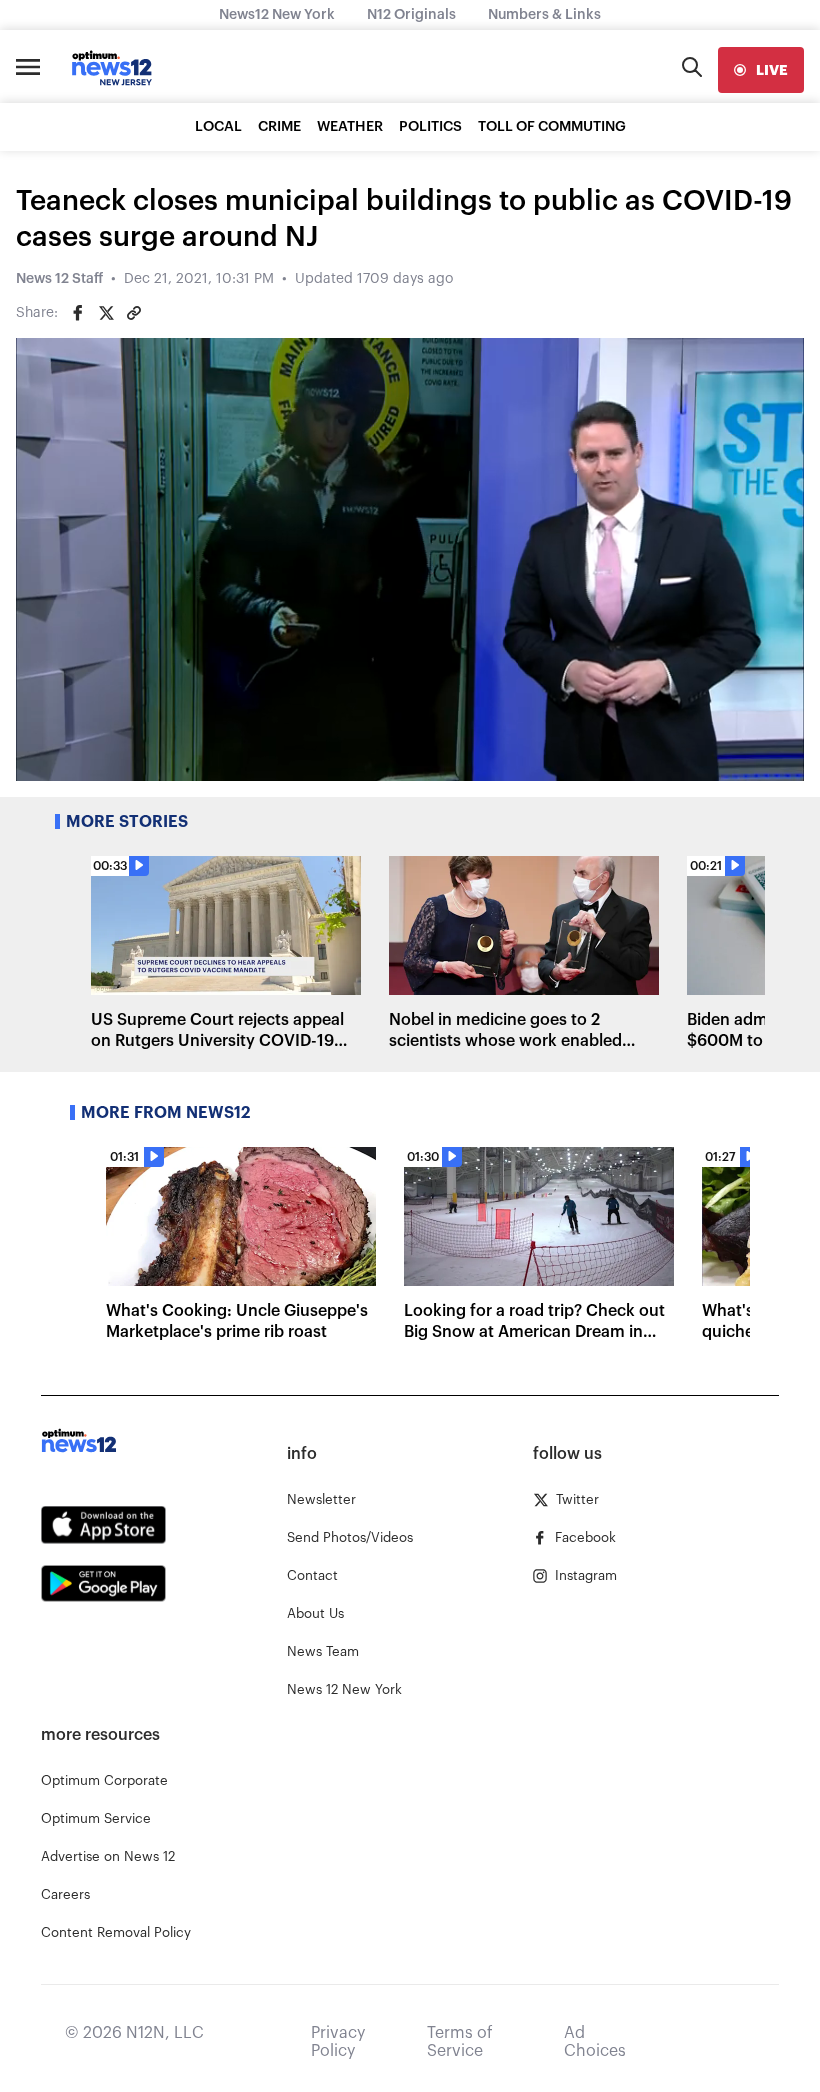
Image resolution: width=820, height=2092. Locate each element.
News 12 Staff (59, 279)
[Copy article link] (134, 313)
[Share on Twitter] (106, 313)
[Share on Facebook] (78, 313)
